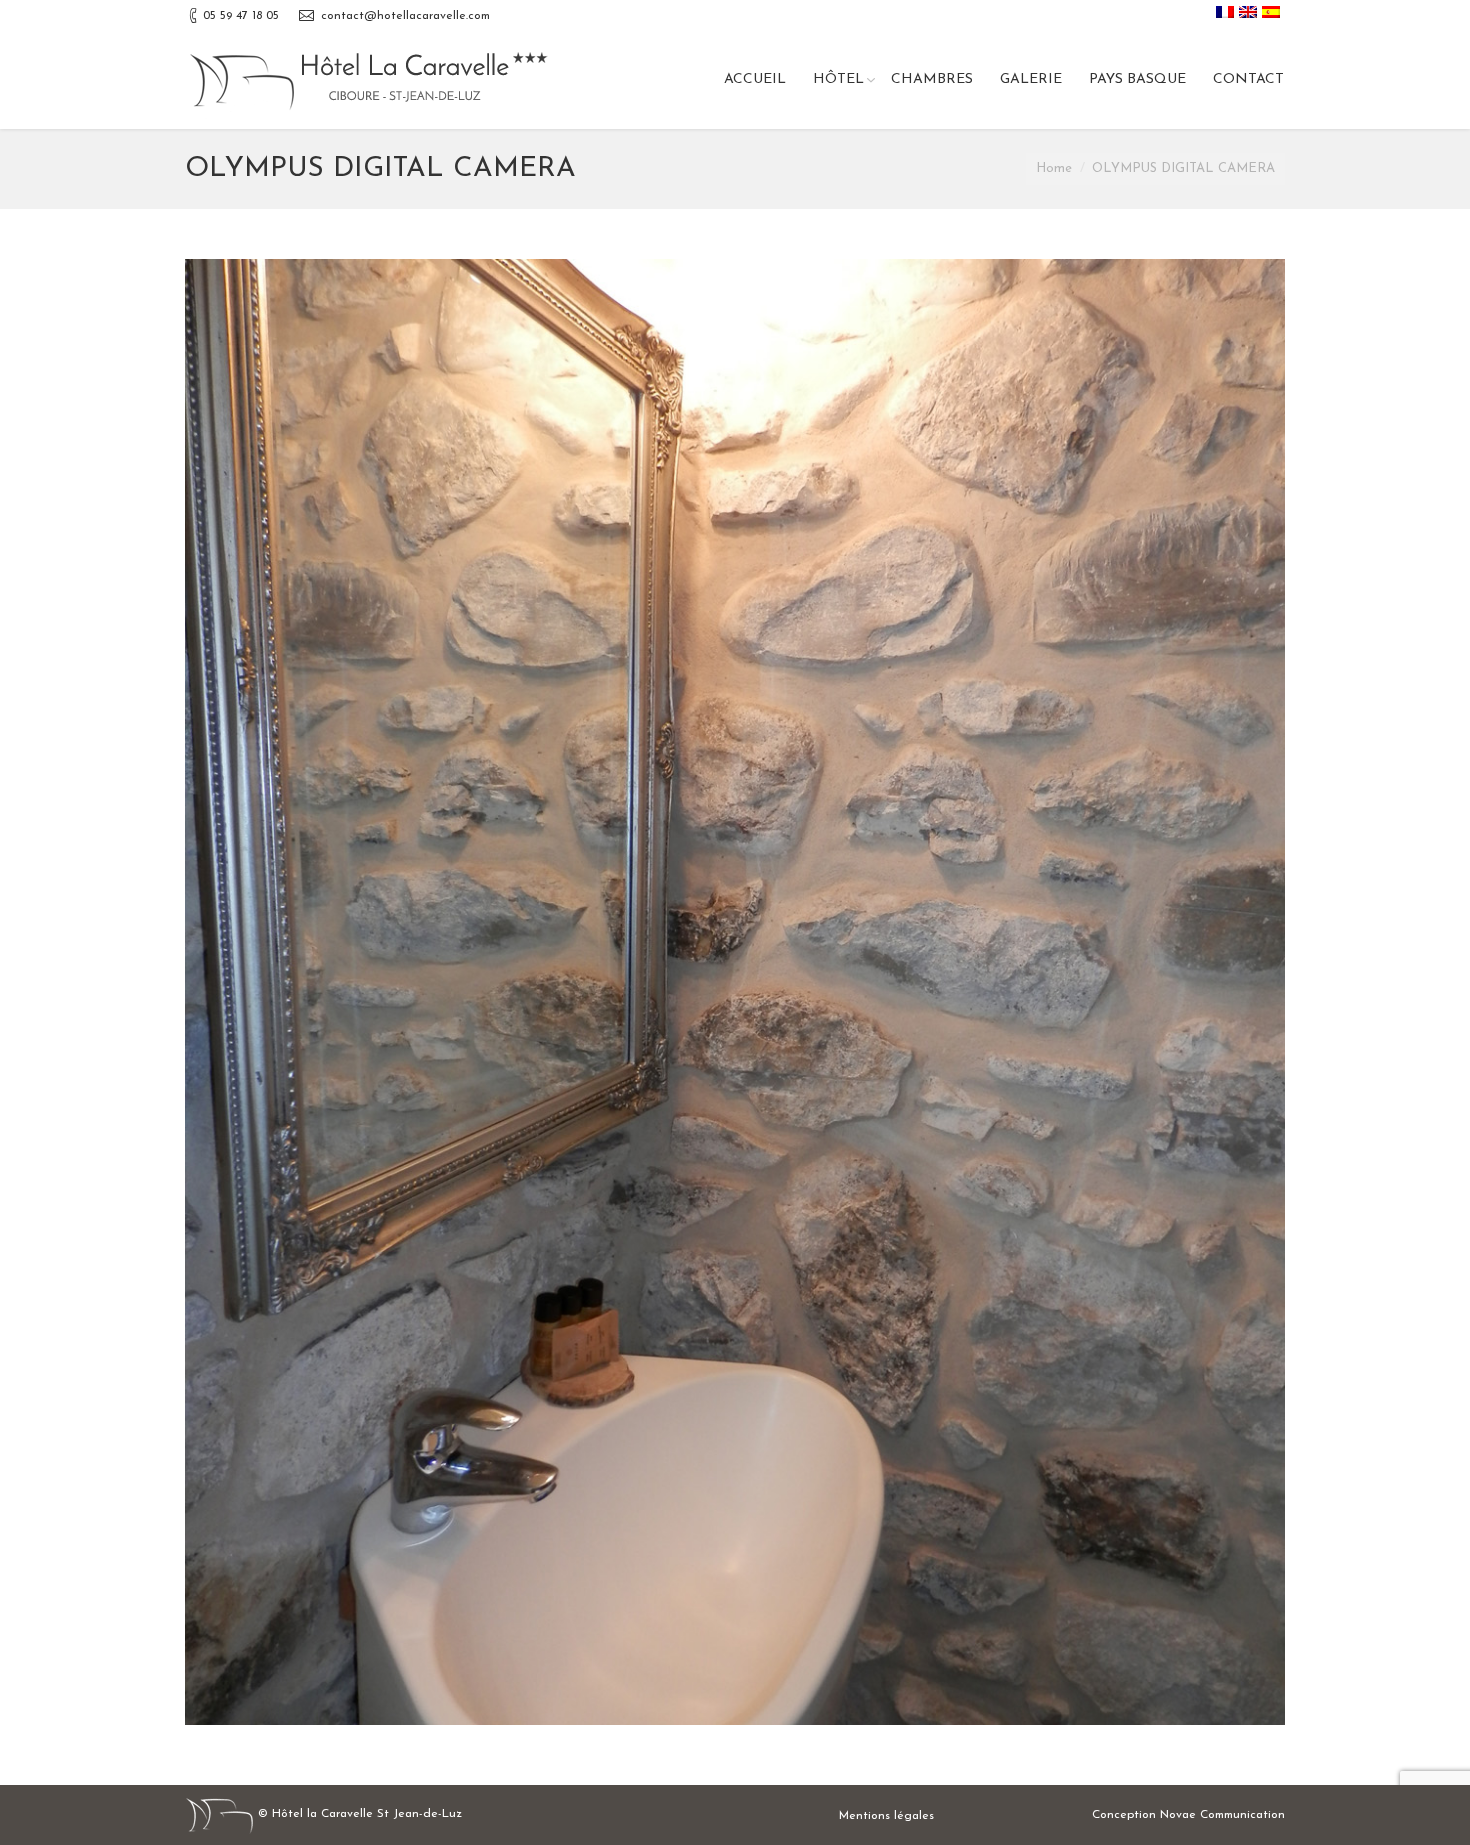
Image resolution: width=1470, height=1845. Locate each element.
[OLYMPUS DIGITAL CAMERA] (735, 992)
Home (1054, 168)
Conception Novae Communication (1188, 1815)
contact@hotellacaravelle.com (405, 16)
